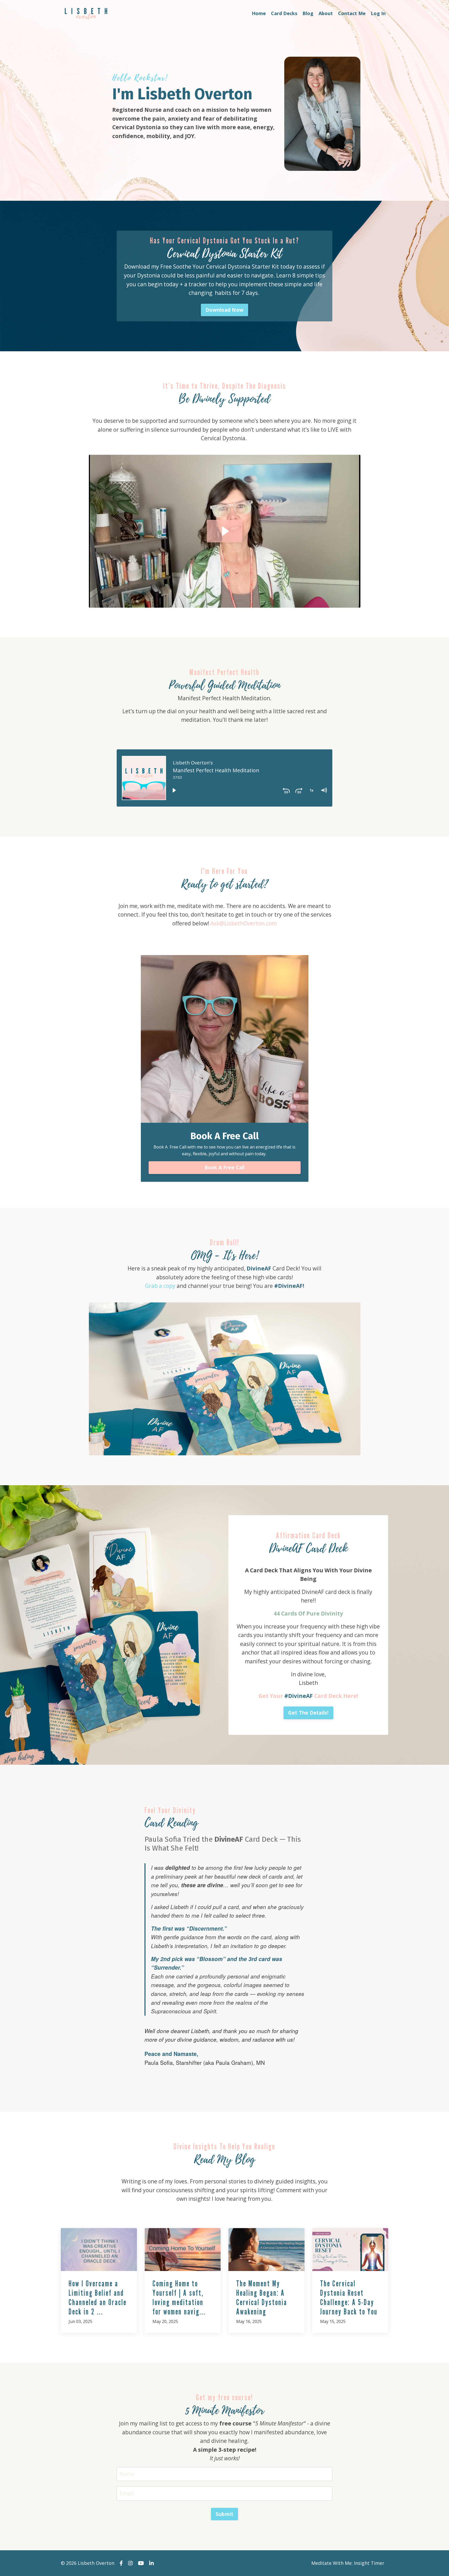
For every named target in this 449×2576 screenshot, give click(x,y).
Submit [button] (225, 2514)
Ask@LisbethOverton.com (244, 923)
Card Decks (284, 13)
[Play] (174, 790)
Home (259, 13)
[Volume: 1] (324, 790)
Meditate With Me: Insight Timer (348, 2563)
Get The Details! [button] (308, 1713)
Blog (308, 13)
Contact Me (352, 13)
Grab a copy (160, 1286)
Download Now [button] (224, 310)
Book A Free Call (225, 1167)
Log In (378, 13)
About (326, 13)
